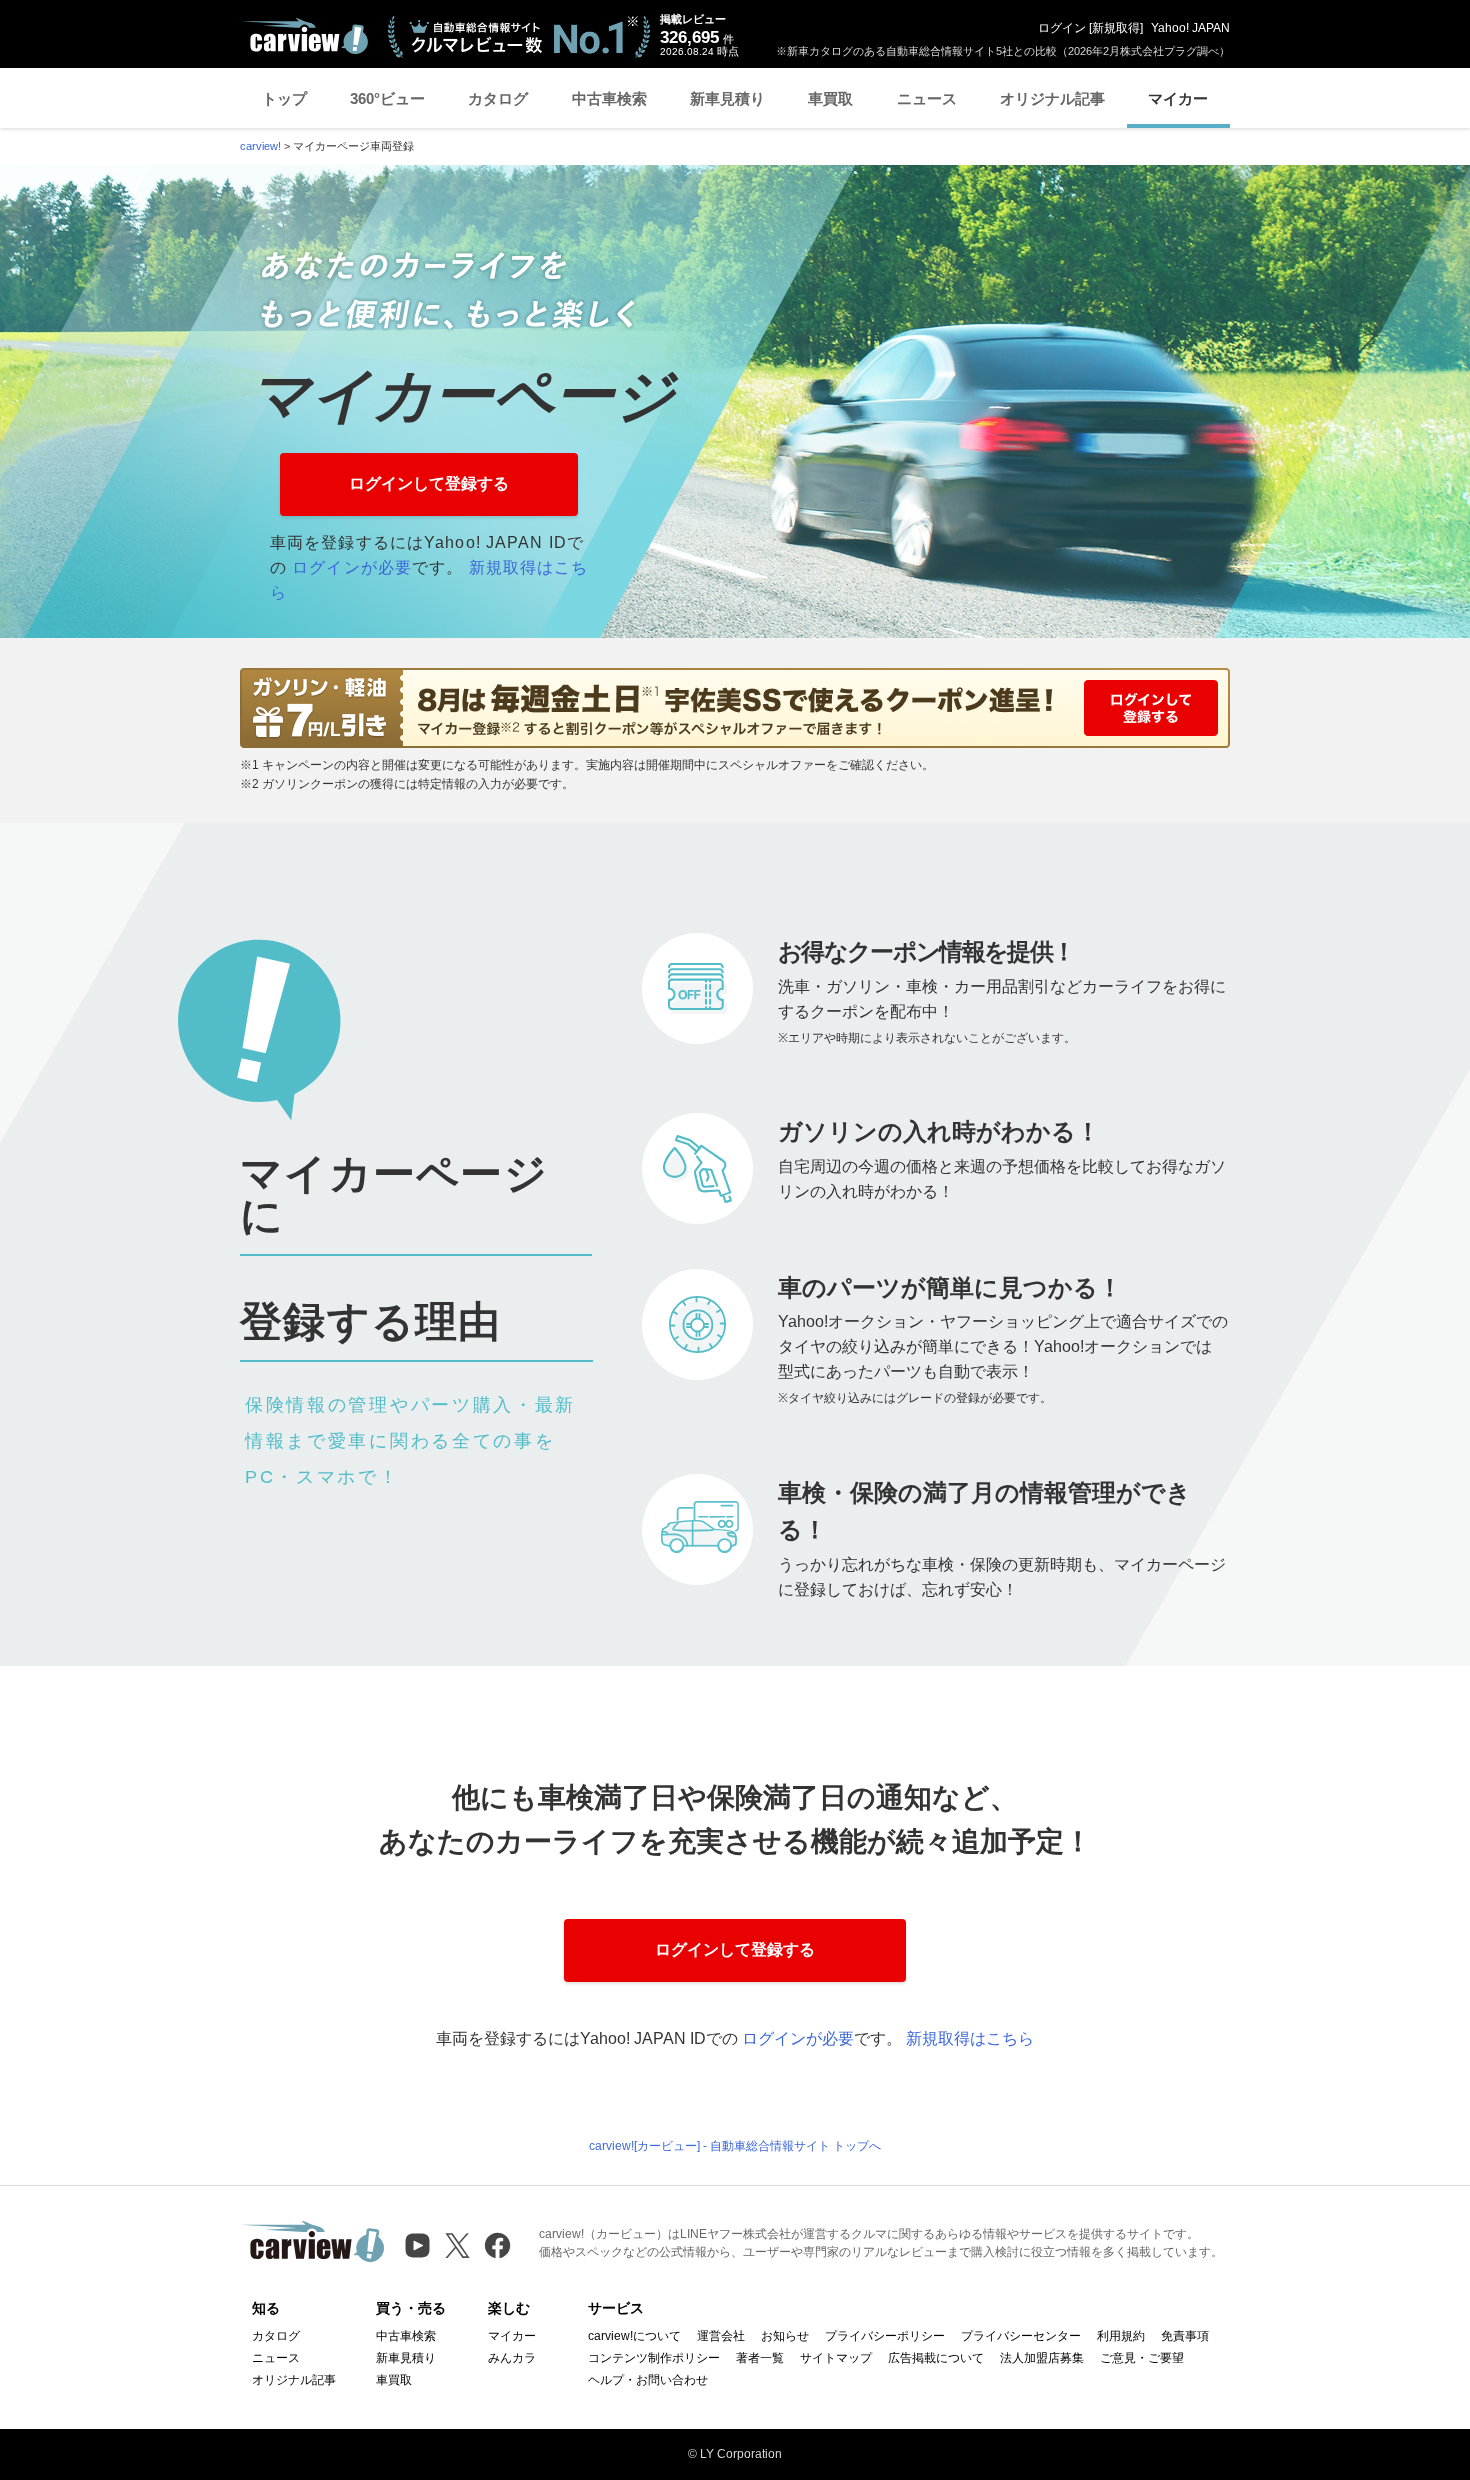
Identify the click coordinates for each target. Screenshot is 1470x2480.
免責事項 (1185, 2336)
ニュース (927, 98)
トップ (284, 98)
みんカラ (512, 2358)
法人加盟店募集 (1042, 2358)
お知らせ (785, 2336)
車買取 (830, 98)
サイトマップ (836, 2358)
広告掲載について (936, 2358)
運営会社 (721, 2336)
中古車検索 (609, 98)
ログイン (1062, 28)
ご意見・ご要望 (1142, 2358)
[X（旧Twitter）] (457, 2245)
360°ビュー (387, 98)
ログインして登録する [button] (429, 483)
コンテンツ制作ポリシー (654, 2358)
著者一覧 (760, 2358)
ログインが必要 (352, 567)
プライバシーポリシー (885, 2336)
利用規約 (1121, 2336)
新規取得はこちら (970, 2038)
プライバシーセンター (1021, 2336)
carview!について (634, 2336)
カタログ (498, 98)
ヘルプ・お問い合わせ (648, 2380)
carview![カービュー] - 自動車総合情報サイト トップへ (735, 2146)
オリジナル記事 (1052, 98)
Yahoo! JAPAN (1190, 28)
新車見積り (727, 98)
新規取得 (1116, 28)
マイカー (1178, 98)
